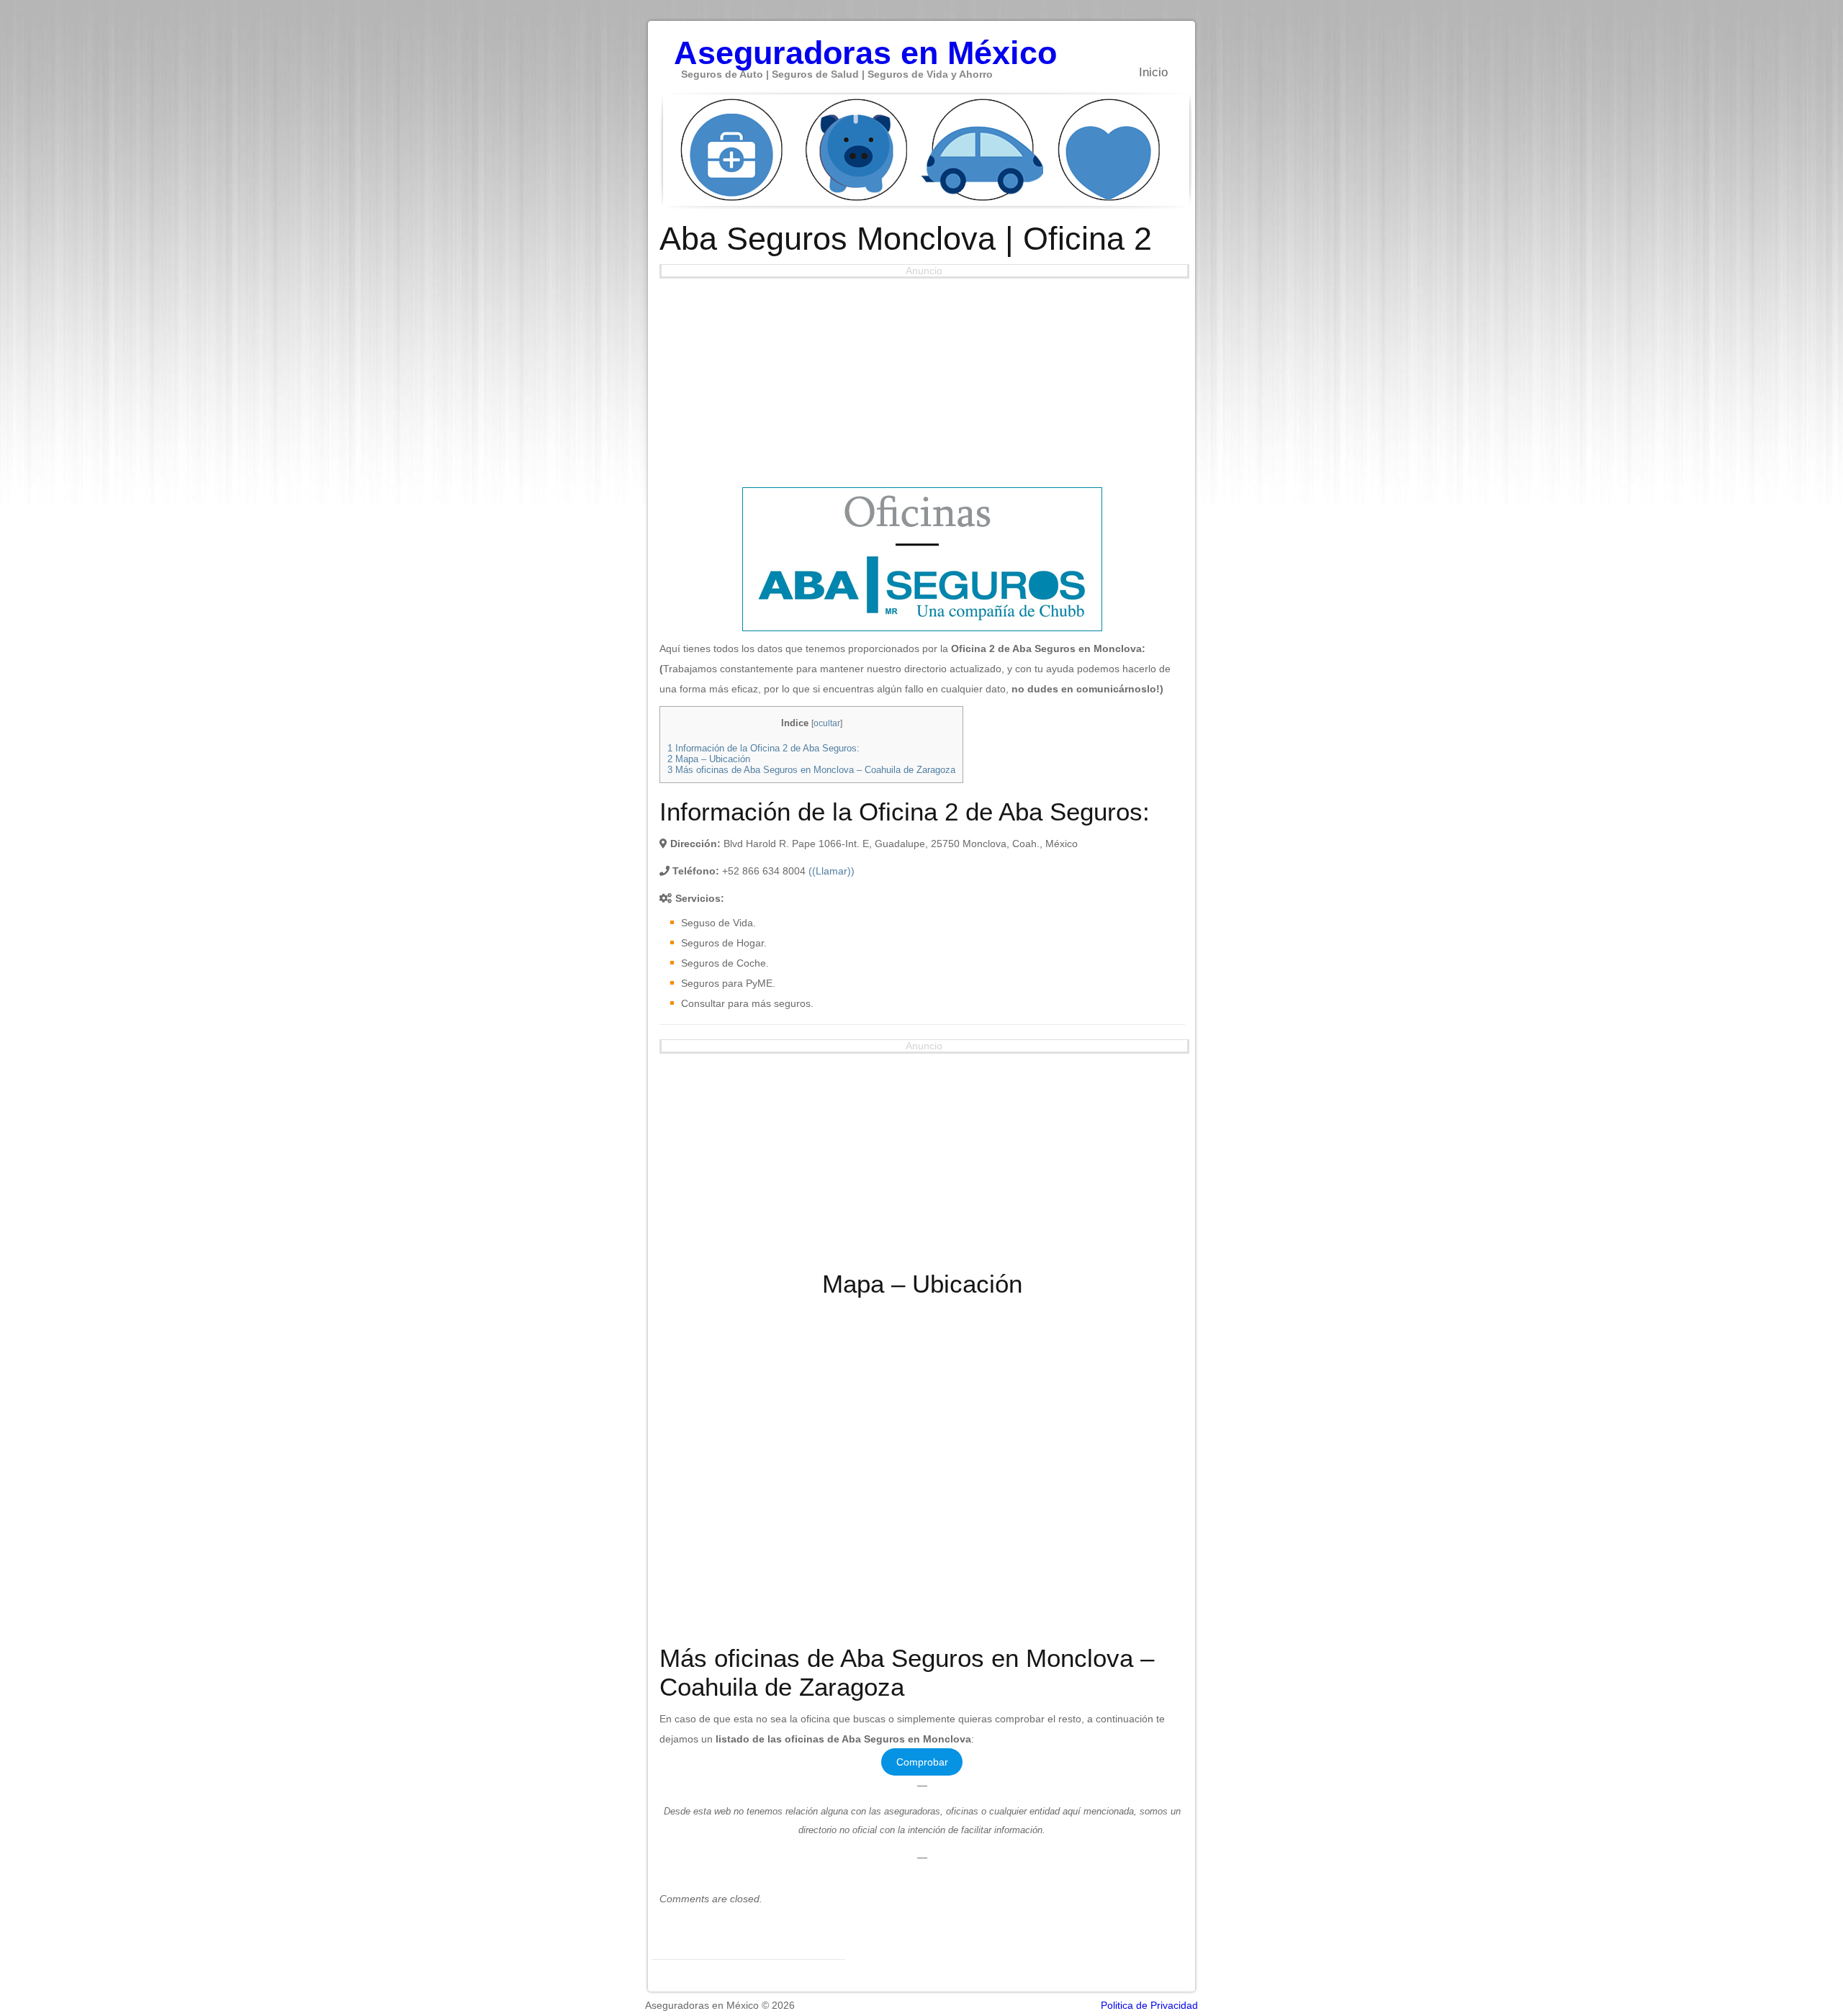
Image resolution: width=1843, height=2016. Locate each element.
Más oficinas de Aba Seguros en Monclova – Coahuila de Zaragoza (811, 770)
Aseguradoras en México (865, 45)
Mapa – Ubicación (709, 759)
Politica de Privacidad (1149, 2005)
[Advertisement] (922, 379)
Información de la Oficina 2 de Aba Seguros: (763, 748)
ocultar (827, 723)
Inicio (1153, 72)
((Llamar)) (832, 871)
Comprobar (922, 1762)
